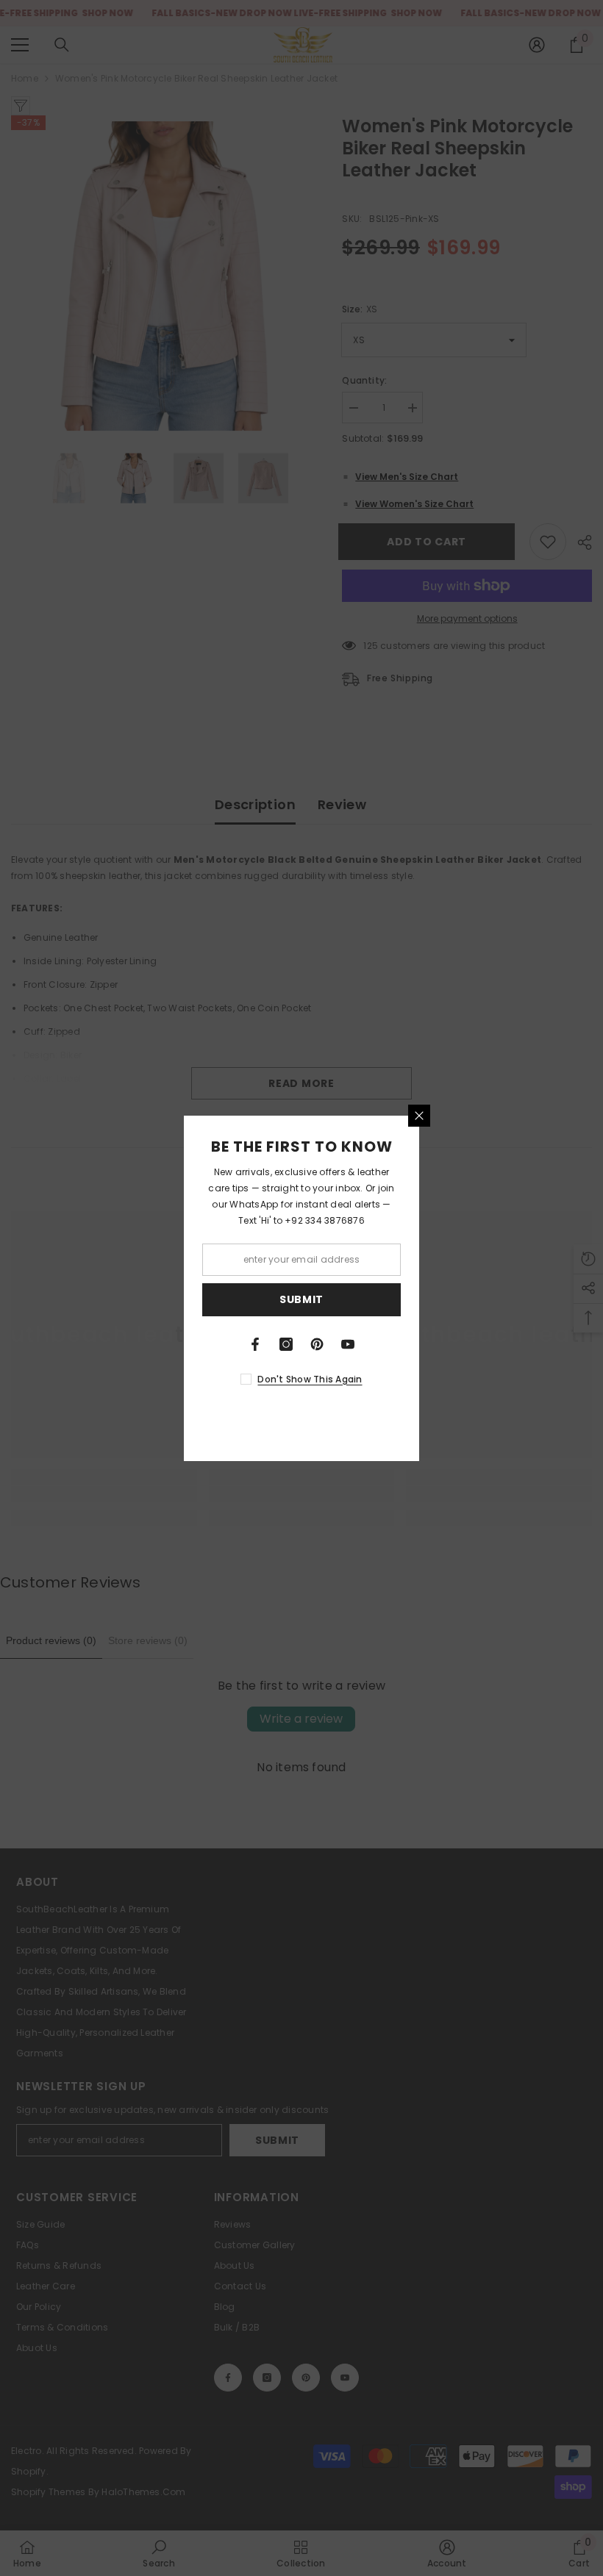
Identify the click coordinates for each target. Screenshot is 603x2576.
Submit (301, 1299)
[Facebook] (255, 1344)
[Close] (419, 1116)
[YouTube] (348, 1344)
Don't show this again (310, 1379)
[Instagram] (286, 1344)
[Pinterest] (317, 1344)
